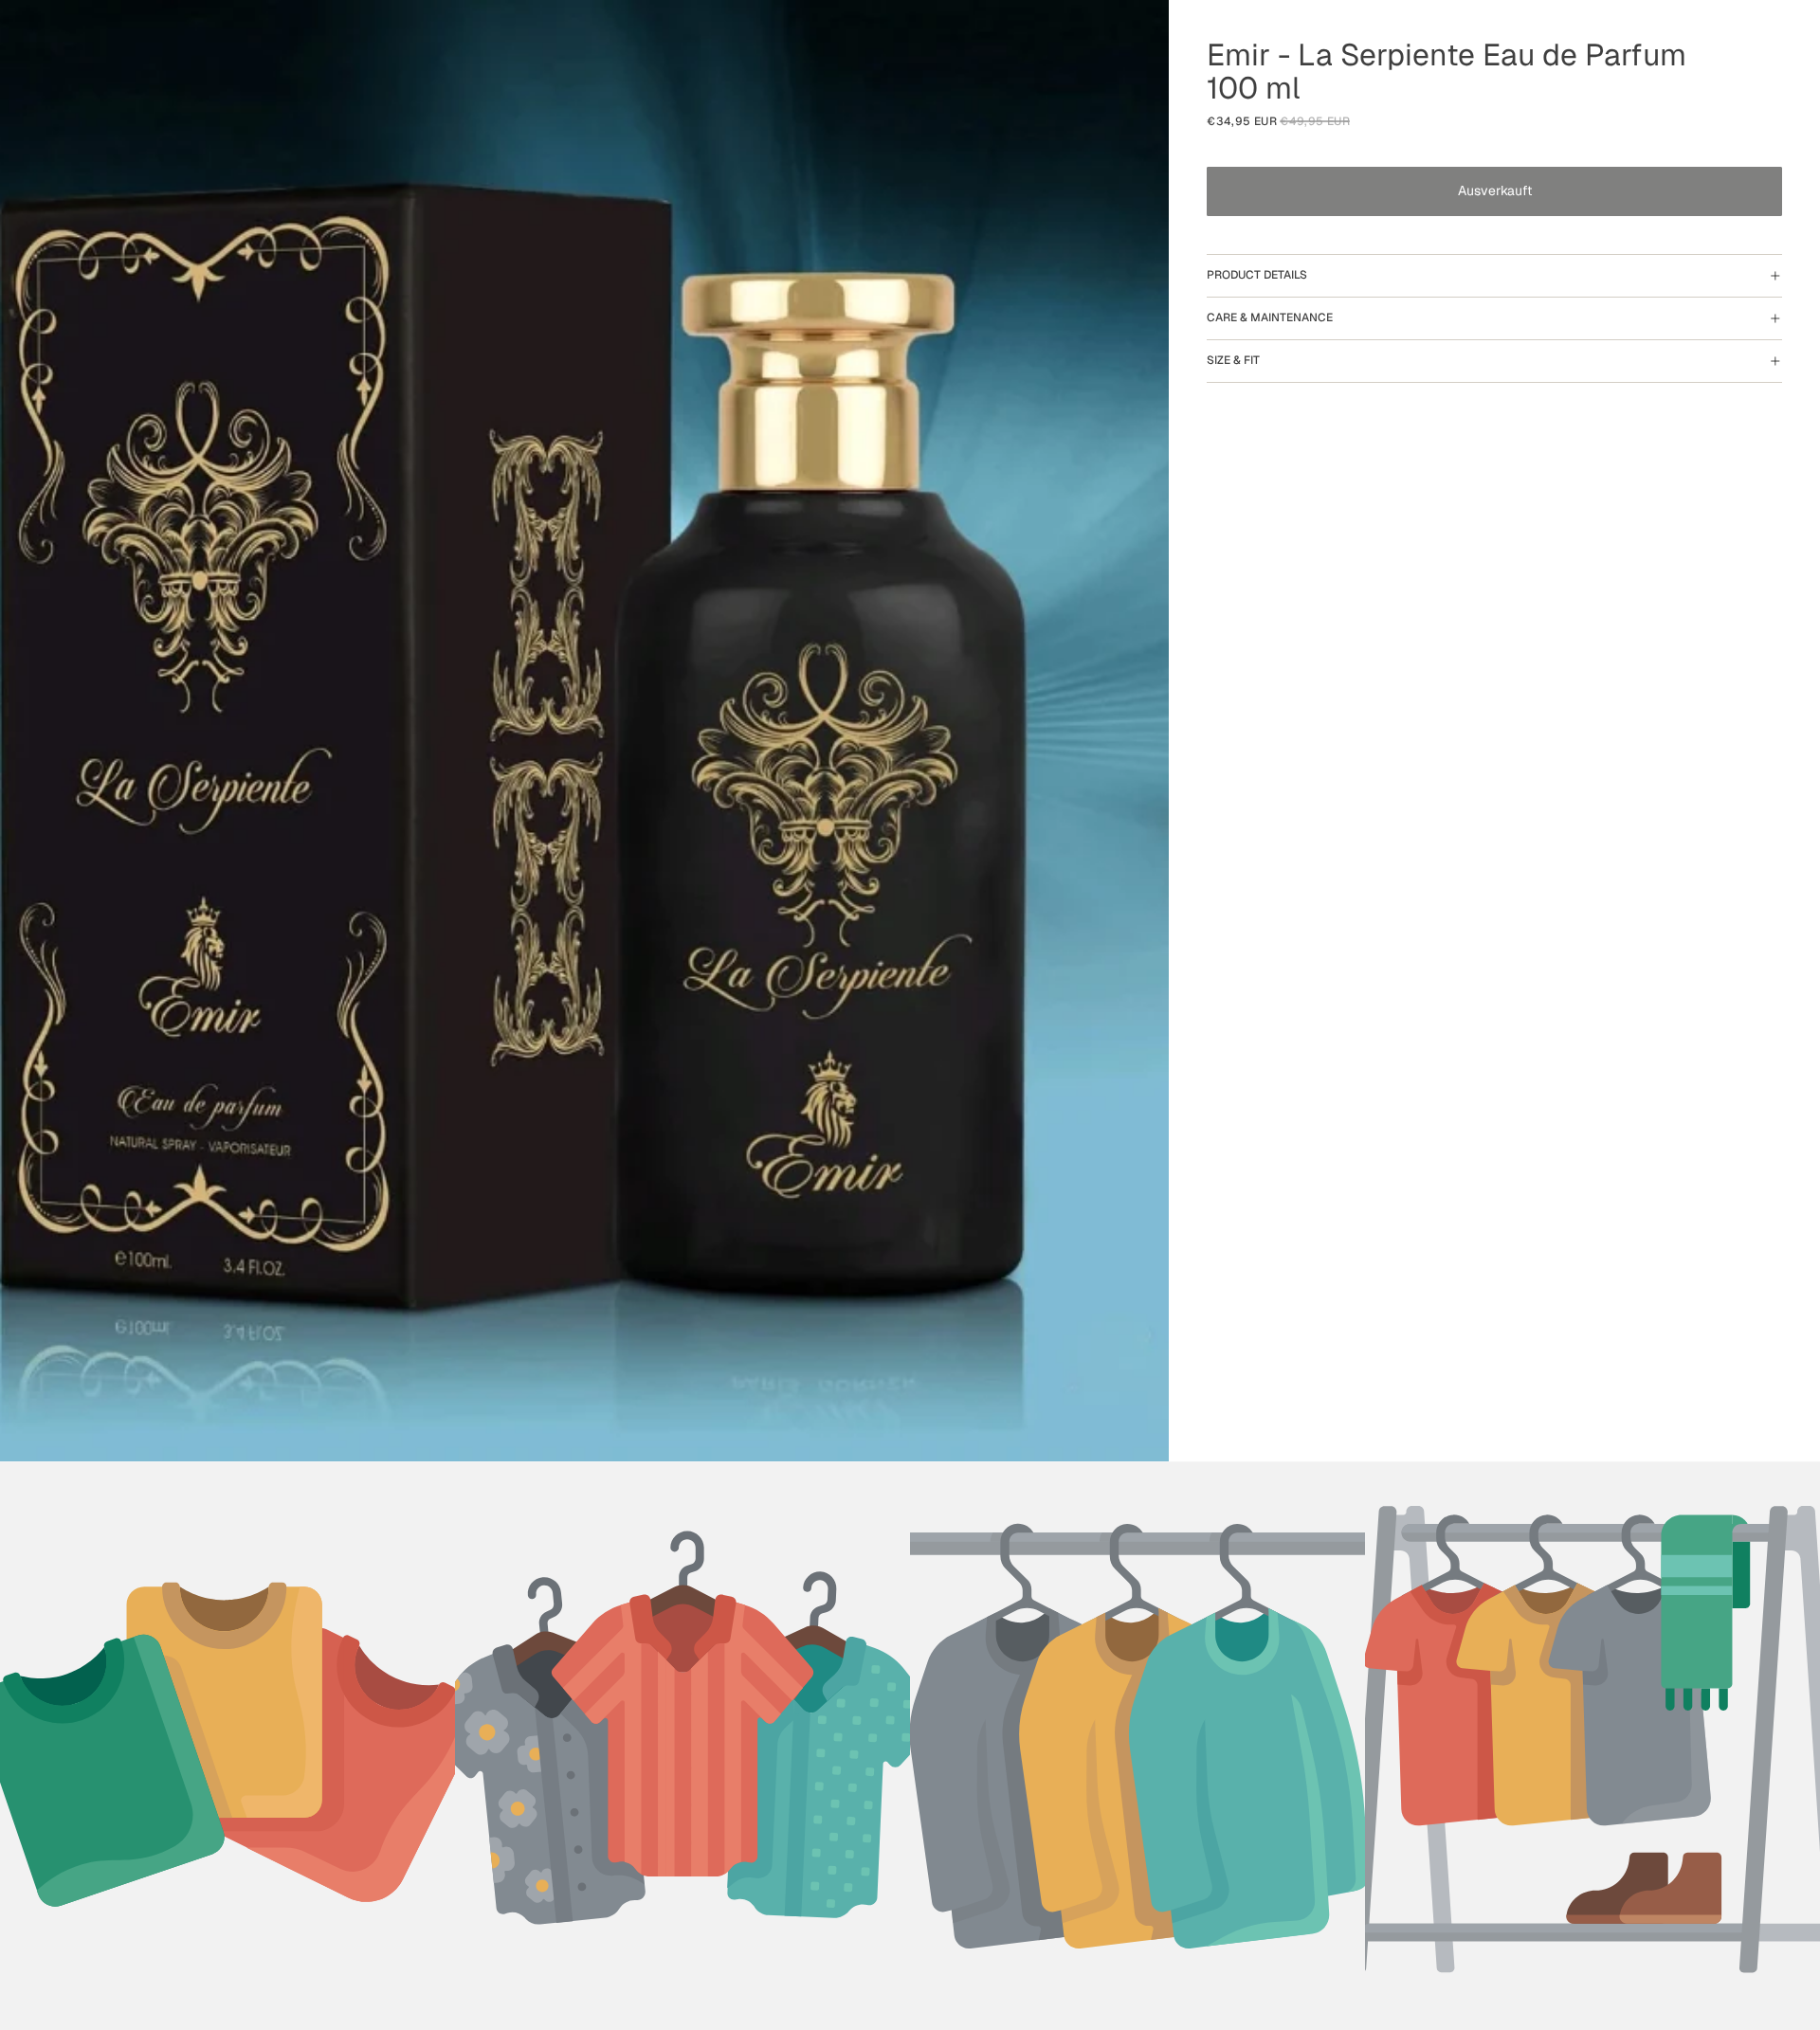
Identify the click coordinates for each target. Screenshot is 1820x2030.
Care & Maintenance (1270, 317)
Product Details (1257, 275)
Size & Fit (1233, 360)
